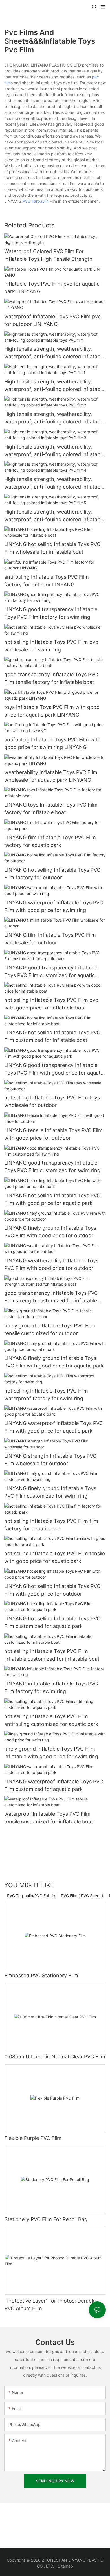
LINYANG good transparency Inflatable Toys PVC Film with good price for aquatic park (54, 1069)
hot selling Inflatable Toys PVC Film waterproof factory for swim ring (46, 1395)
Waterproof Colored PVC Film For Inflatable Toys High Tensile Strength (48, 255)
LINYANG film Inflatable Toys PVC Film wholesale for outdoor (50, 939)
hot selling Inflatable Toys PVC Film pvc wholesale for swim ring (51, 646)
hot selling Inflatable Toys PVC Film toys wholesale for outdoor (52, 1101)
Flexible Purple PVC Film (33, 2138)
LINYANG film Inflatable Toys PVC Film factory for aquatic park (50, 841)
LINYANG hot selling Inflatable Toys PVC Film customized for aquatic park (52, 1622)
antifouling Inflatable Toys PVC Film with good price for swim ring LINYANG (52, 743)
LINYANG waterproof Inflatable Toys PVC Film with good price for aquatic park (54, 1427)
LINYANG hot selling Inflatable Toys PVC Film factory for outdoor (52, 874)
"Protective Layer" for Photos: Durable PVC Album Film (50, 2305)
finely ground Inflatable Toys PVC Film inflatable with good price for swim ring (51, 1753)
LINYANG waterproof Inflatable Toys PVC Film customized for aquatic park (54, 1785)
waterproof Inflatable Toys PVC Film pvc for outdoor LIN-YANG (52, 320)
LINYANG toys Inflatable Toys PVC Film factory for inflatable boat (51, 808)
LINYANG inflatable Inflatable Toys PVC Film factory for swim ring (51, 1687)
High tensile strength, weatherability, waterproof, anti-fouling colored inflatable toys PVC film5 (54, 516)
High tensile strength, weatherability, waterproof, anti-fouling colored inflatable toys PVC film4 (54, 483)
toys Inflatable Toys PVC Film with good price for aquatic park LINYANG (52, 711)
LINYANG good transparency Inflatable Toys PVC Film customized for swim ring (52, 1167)
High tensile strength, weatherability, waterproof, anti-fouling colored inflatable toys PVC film (54, 353)
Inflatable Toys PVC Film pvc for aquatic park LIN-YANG (52, 288)
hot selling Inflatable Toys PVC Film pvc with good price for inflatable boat (51, 1004)
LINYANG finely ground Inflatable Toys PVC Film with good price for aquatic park (54, 1362)
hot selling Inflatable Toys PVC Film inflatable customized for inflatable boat (52, 1655)
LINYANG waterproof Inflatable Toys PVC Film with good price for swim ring (54, 906)
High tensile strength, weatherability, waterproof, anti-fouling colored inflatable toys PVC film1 (54, 386)
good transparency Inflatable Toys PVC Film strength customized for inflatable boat (51, 1297)
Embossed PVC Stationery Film (41, 1975)
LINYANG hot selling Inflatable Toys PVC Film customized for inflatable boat (52, 1036)
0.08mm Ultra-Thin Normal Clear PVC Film (55, 2057)
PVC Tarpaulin (36, 201)
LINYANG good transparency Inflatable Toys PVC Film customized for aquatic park (51, 972)
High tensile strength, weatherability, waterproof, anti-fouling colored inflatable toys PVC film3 (54, 451)
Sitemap (65, 2566)
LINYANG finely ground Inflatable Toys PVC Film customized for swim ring (50, 1492)
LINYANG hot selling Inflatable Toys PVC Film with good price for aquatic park (52, 1199)
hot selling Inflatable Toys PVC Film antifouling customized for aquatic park (51, 1720)
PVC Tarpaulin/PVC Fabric (31, 1896)
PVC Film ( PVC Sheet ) (82, 1896)
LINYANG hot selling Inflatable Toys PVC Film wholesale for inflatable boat (52, 548)
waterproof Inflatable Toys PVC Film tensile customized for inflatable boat (49, 1818)
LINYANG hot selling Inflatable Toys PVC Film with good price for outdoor (52, 1590)
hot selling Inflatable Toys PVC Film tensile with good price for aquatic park (55, 1557)
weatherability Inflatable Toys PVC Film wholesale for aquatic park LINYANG (51, 776)
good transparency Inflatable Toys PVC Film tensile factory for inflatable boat (51, 678)
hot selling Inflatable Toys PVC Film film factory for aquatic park (51, 1525)
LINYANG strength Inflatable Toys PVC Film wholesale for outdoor (50, 1460)
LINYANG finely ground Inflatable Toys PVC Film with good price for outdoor (50, 1232)
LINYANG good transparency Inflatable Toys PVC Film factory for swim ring (51, 613)
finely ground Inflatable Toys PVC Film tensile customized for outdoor (50, 1329)
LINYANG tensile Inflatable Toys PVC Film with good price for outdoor (53, 1134)
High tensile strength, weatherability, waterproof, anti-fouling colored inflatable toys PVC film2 (54, 418)
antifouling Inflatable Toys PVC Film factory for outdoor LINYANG (47, 581)
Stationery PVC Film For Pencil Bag (46, 2219)
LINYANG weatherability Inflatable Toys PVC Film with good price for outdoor (51, 1264)
